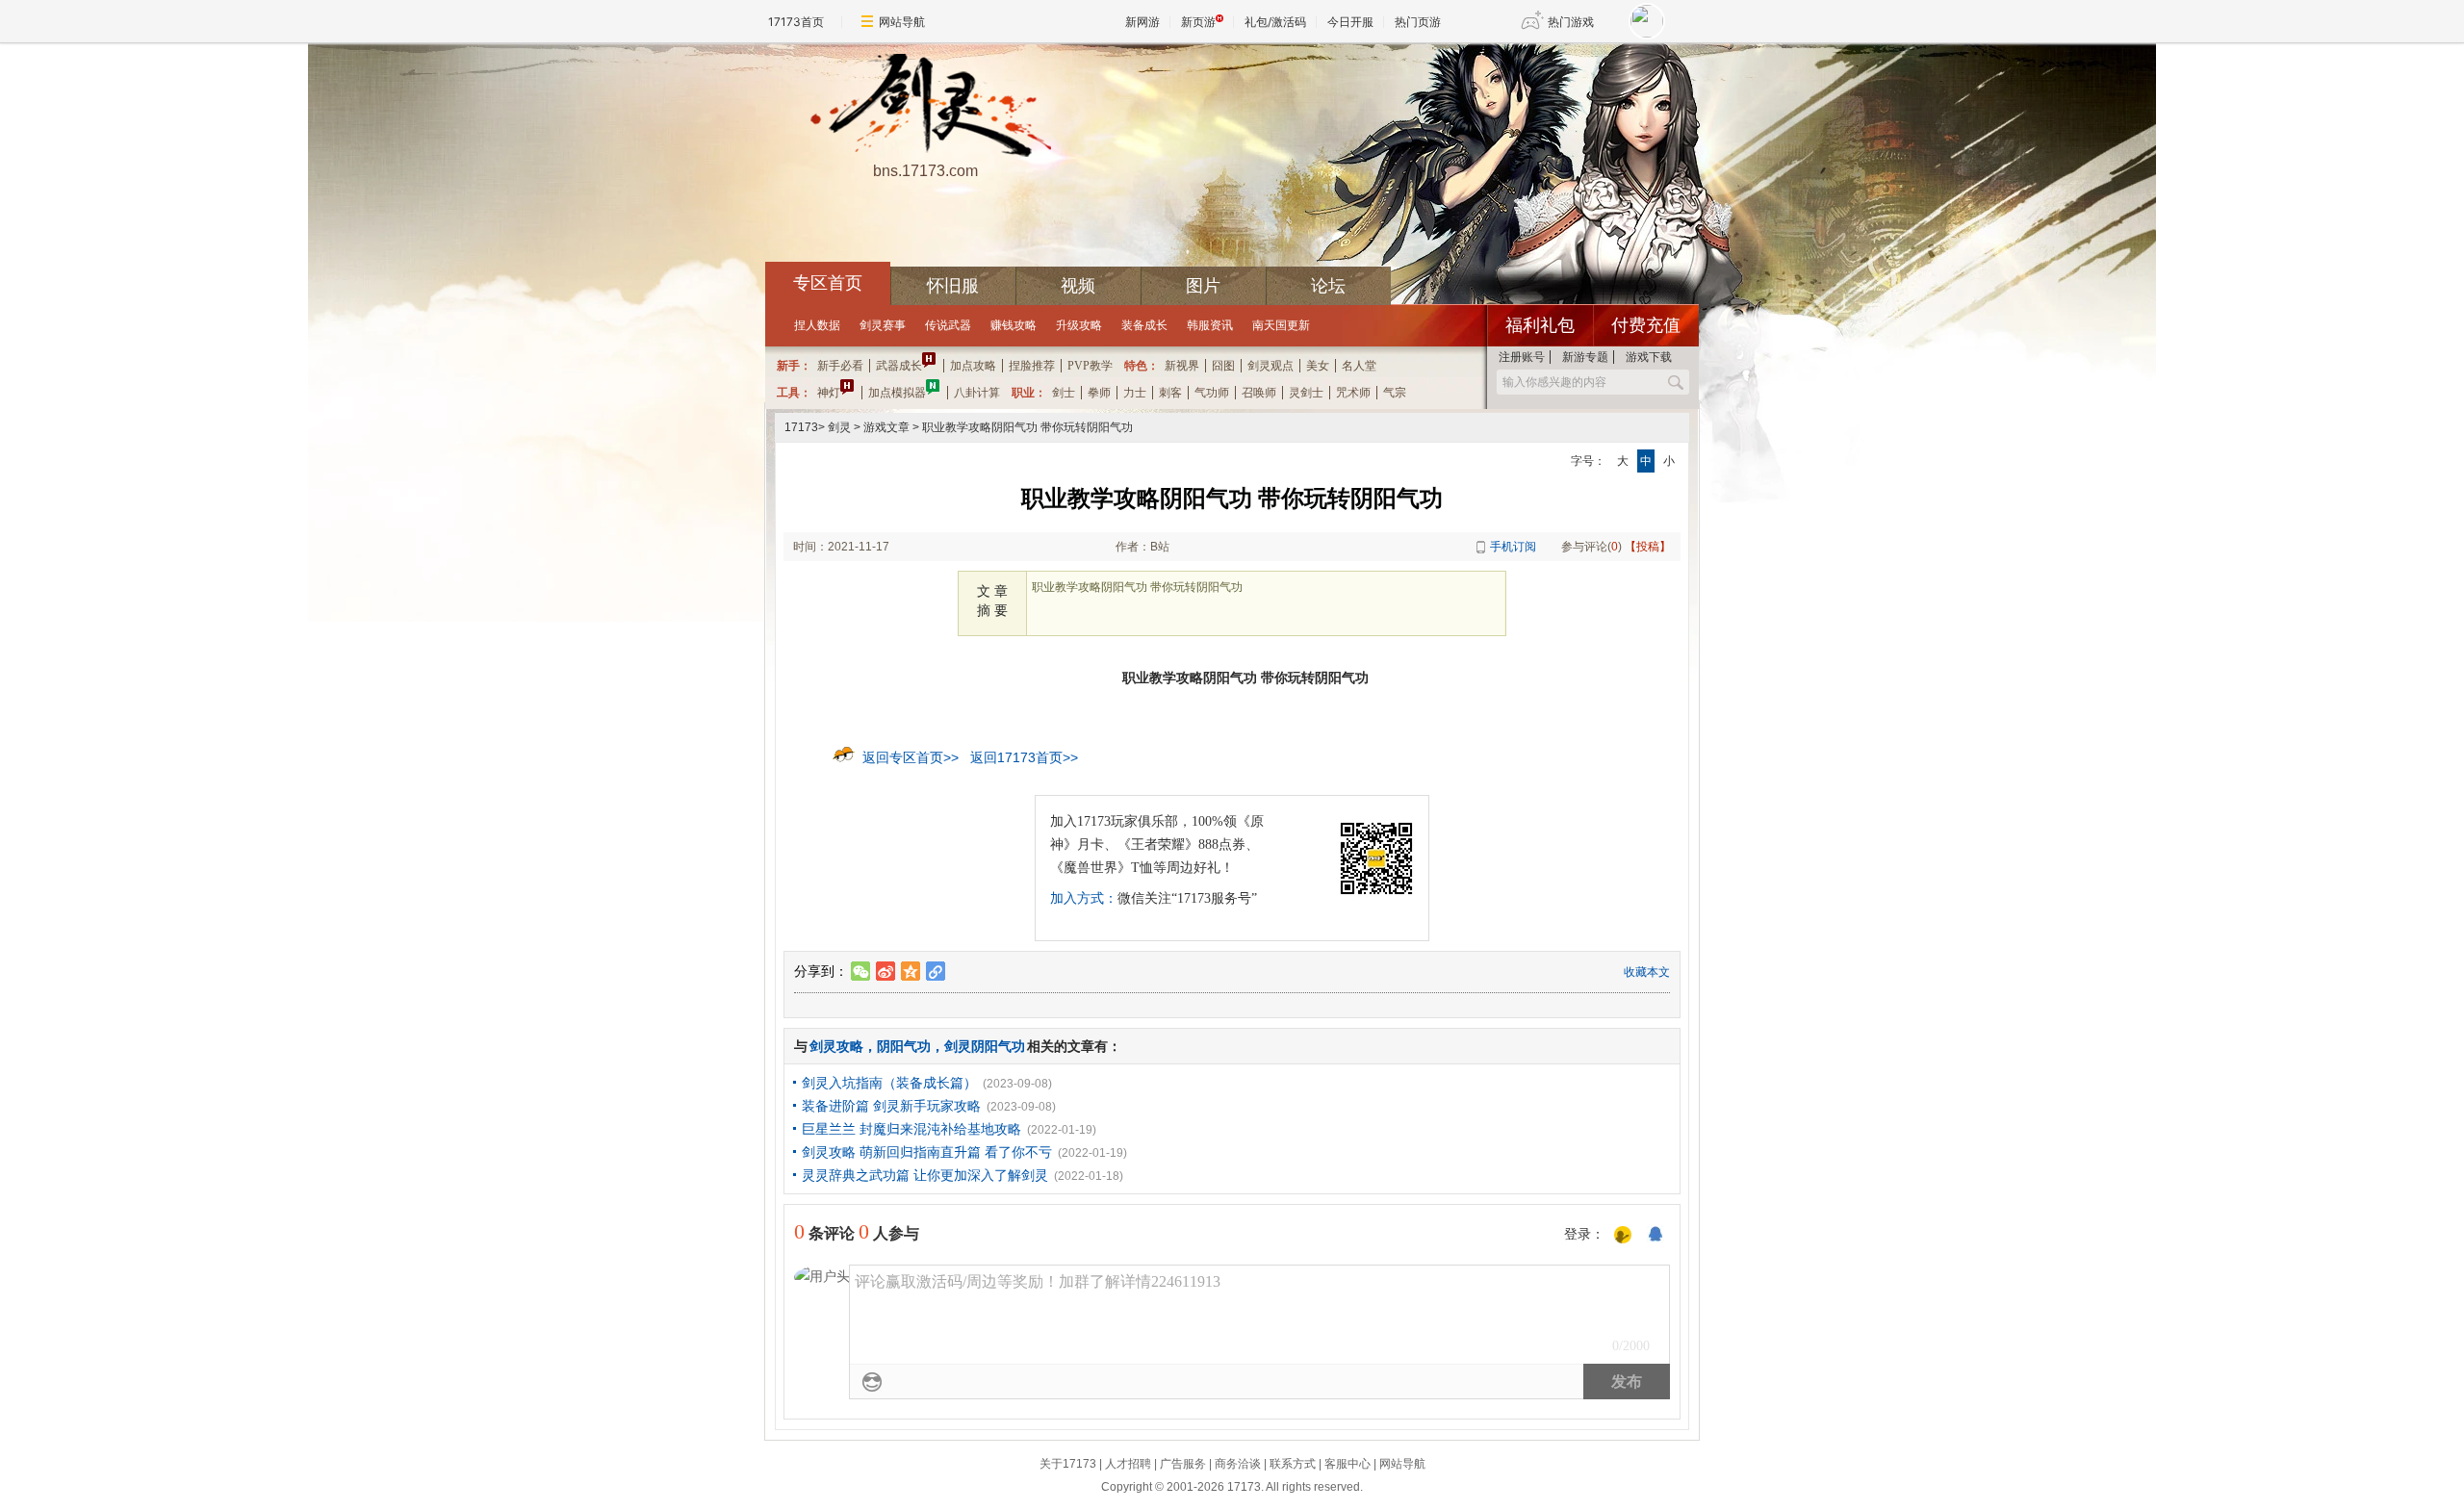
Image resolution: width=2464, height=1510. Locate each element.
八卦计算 (977, 393)
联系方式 (1293, 1464)
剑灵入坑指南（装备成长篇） (889, 1083)
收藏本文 (1647, 972)
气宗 (1395, 393)
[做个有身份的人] (1623, 1236)
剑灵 (839, 427)
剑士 (1064, 393)
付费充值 (1646, 325)
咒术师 (1353, 393)
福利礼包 (1540, 325)
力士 (1135, 393)
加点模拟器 (897, 393)
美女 (1318, 366)
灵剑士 (1306, 393)
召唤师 (1259, 393)
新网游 (1142, 22)
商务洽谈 (1238, 1464)
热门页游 (1418, 22)
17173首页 (796, 22)
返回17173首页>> (1024, 757)
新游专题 (1585, 357)
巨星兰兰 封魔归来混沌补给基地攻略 (911, 1129)
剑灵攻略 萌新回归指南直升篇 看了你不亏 (927, 1152)
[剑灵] (925, 107)
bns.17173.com (925, 171)
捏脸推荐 (1032, 366)
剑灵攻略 (836, 1046)
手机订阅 (1513, 547)
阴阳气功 (904, 1046)
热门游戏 (1571, 22)
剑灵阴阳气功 (985, 1046)
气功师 (1212, 393)
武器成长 (899, 366)
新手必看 (840, 366)
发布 (1627, 1382)
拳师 (1099, 393)
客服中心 (1347, 1464)
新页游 (1198, 22)
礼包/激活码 (1275, 22)
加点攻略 (973, 366)
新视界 (1182, 366)
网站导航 (902, 22)
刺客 (1170, 393)
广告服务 (1183, 1464)
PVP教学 (1090, 366)
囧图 (1223, 366)
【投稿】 (1648, 547)
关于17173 (1068, 1464)
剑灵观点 (1270, 366)
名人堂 (1359, 366)
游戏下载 (1649, 357)
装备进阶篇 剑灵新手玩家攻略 (891, 1106)
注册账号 (1522, 357)
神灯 (829, 393)
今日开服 (1350, 22)
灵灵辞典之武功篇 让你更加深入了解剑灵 (925, 1175)
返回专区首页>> (911, 757)
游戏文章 (886, 427)
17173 (801, 427)
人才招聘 (1128, 1464)
